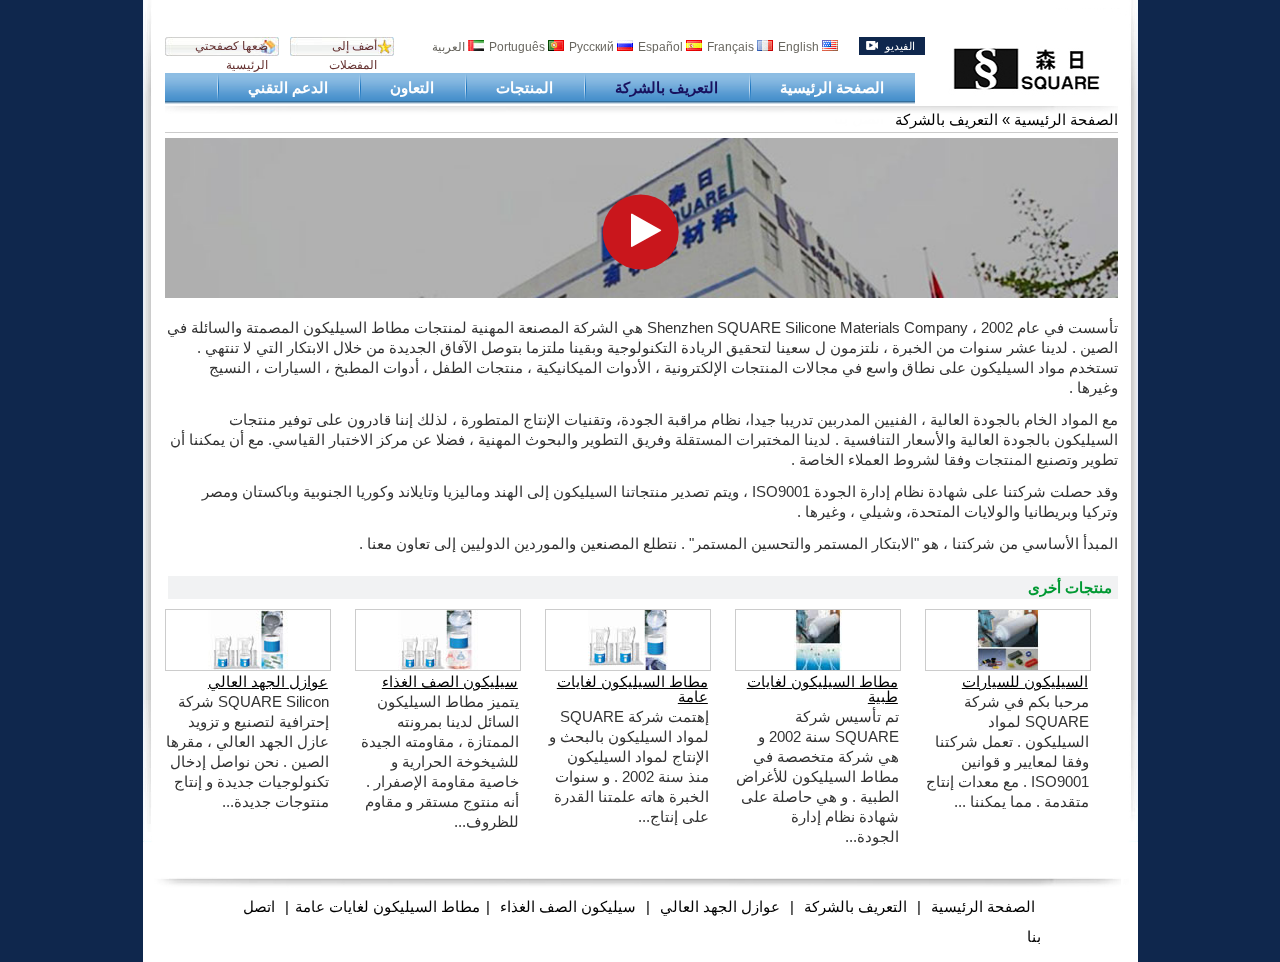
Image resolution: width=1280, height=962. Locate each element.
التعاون (412, 87)
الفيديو (900, 46)
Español (662, 47)
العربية (450, 47)
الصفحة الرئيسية (832, 87)
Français (732, 47)
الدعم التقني (288, 87)
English (800, 47)
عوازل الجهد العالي (268, 681)
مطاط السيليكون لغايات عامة (632, 689)
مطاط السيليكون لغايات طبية (822, 689)
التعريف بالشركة (666, 87)
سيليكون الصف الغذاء (450, 681)
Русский (593, 47)
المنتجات (524, 87)
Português (518, 47)
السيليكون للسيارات (1025, 681)
